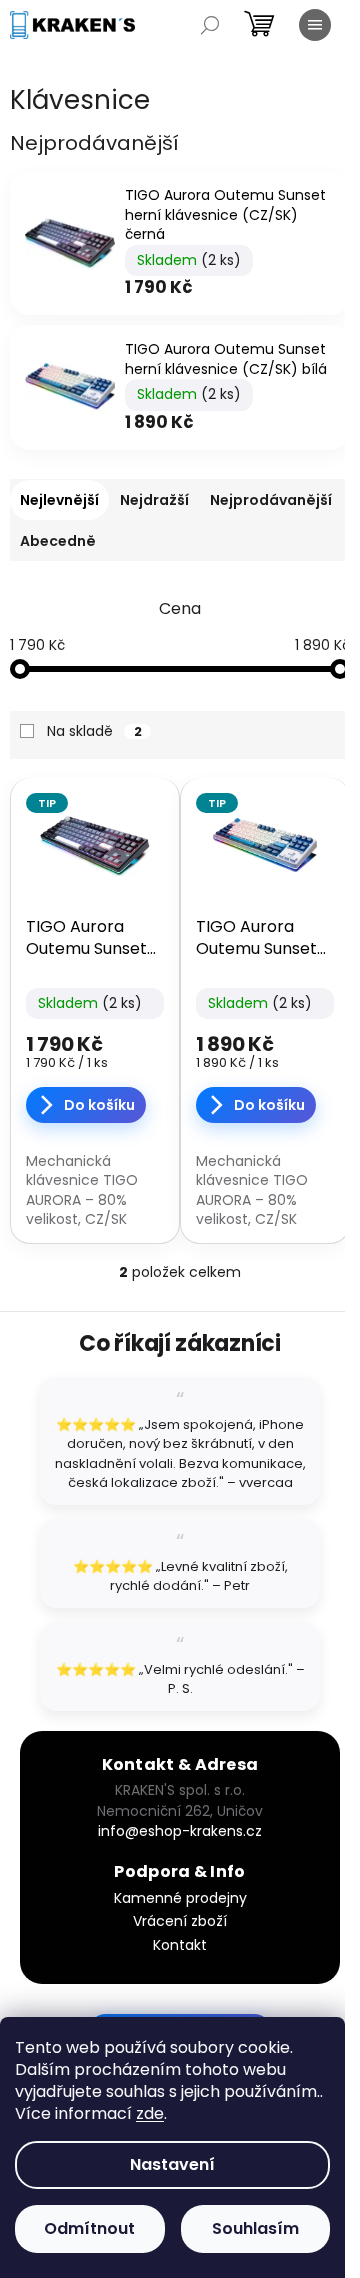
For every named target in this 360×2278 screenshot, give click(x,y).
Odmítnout (89, 2228)
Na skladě (94, 731)
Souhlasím (255, 2228)
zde (150, 2113)
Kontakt (180, 1945)
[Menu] (315, 25)
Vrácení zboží (180, 1921)
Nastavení (172, 2164)
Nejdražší (154, 500)
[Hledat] (210, 25)
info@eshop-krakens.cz (180, 1831)
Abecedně (58, 541)
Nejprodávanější (271, 500)
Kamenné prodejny (180, 1898)
